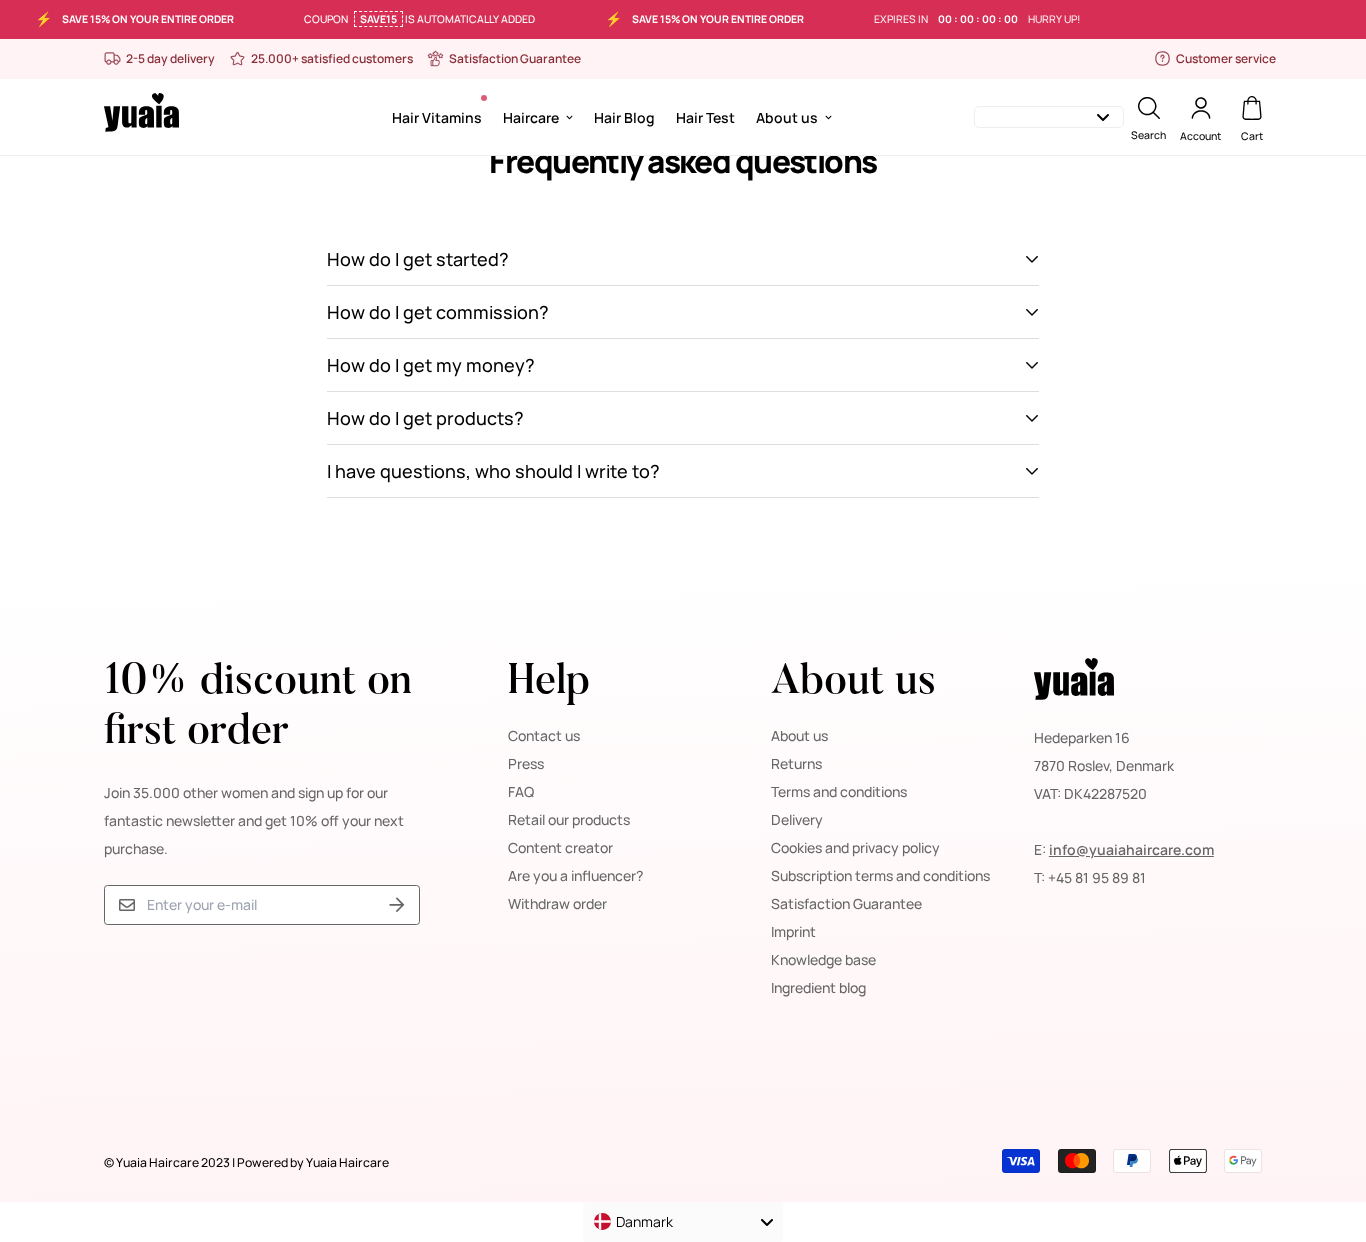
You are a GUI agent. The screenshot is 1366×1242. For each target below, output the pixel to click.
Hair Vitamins (437, 116)
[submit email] (397, 905)
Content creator (560, 847)
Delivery (797, 819)
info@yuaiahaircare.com (1131, 849)
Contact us (544, 735)
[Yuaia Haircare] (141, 116)
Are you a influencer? (575, 875)
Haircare (531, 116)
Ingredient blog (818, 987)
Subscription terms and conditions (880, 875)
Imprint (793, 931)
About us (787, 116)
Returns (796, 763)
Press (526, 763)
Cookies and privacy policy (855, 847)
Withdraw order (557, 903)
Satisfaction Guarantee (846, 903)
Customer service (1226, 58)
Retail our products (569, 819)
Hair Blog (624, 116)
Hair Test (705, 116)
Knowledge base (823, 959)
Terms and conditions (839, 791)
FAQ (521, 791)
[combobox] (683, 1222)
